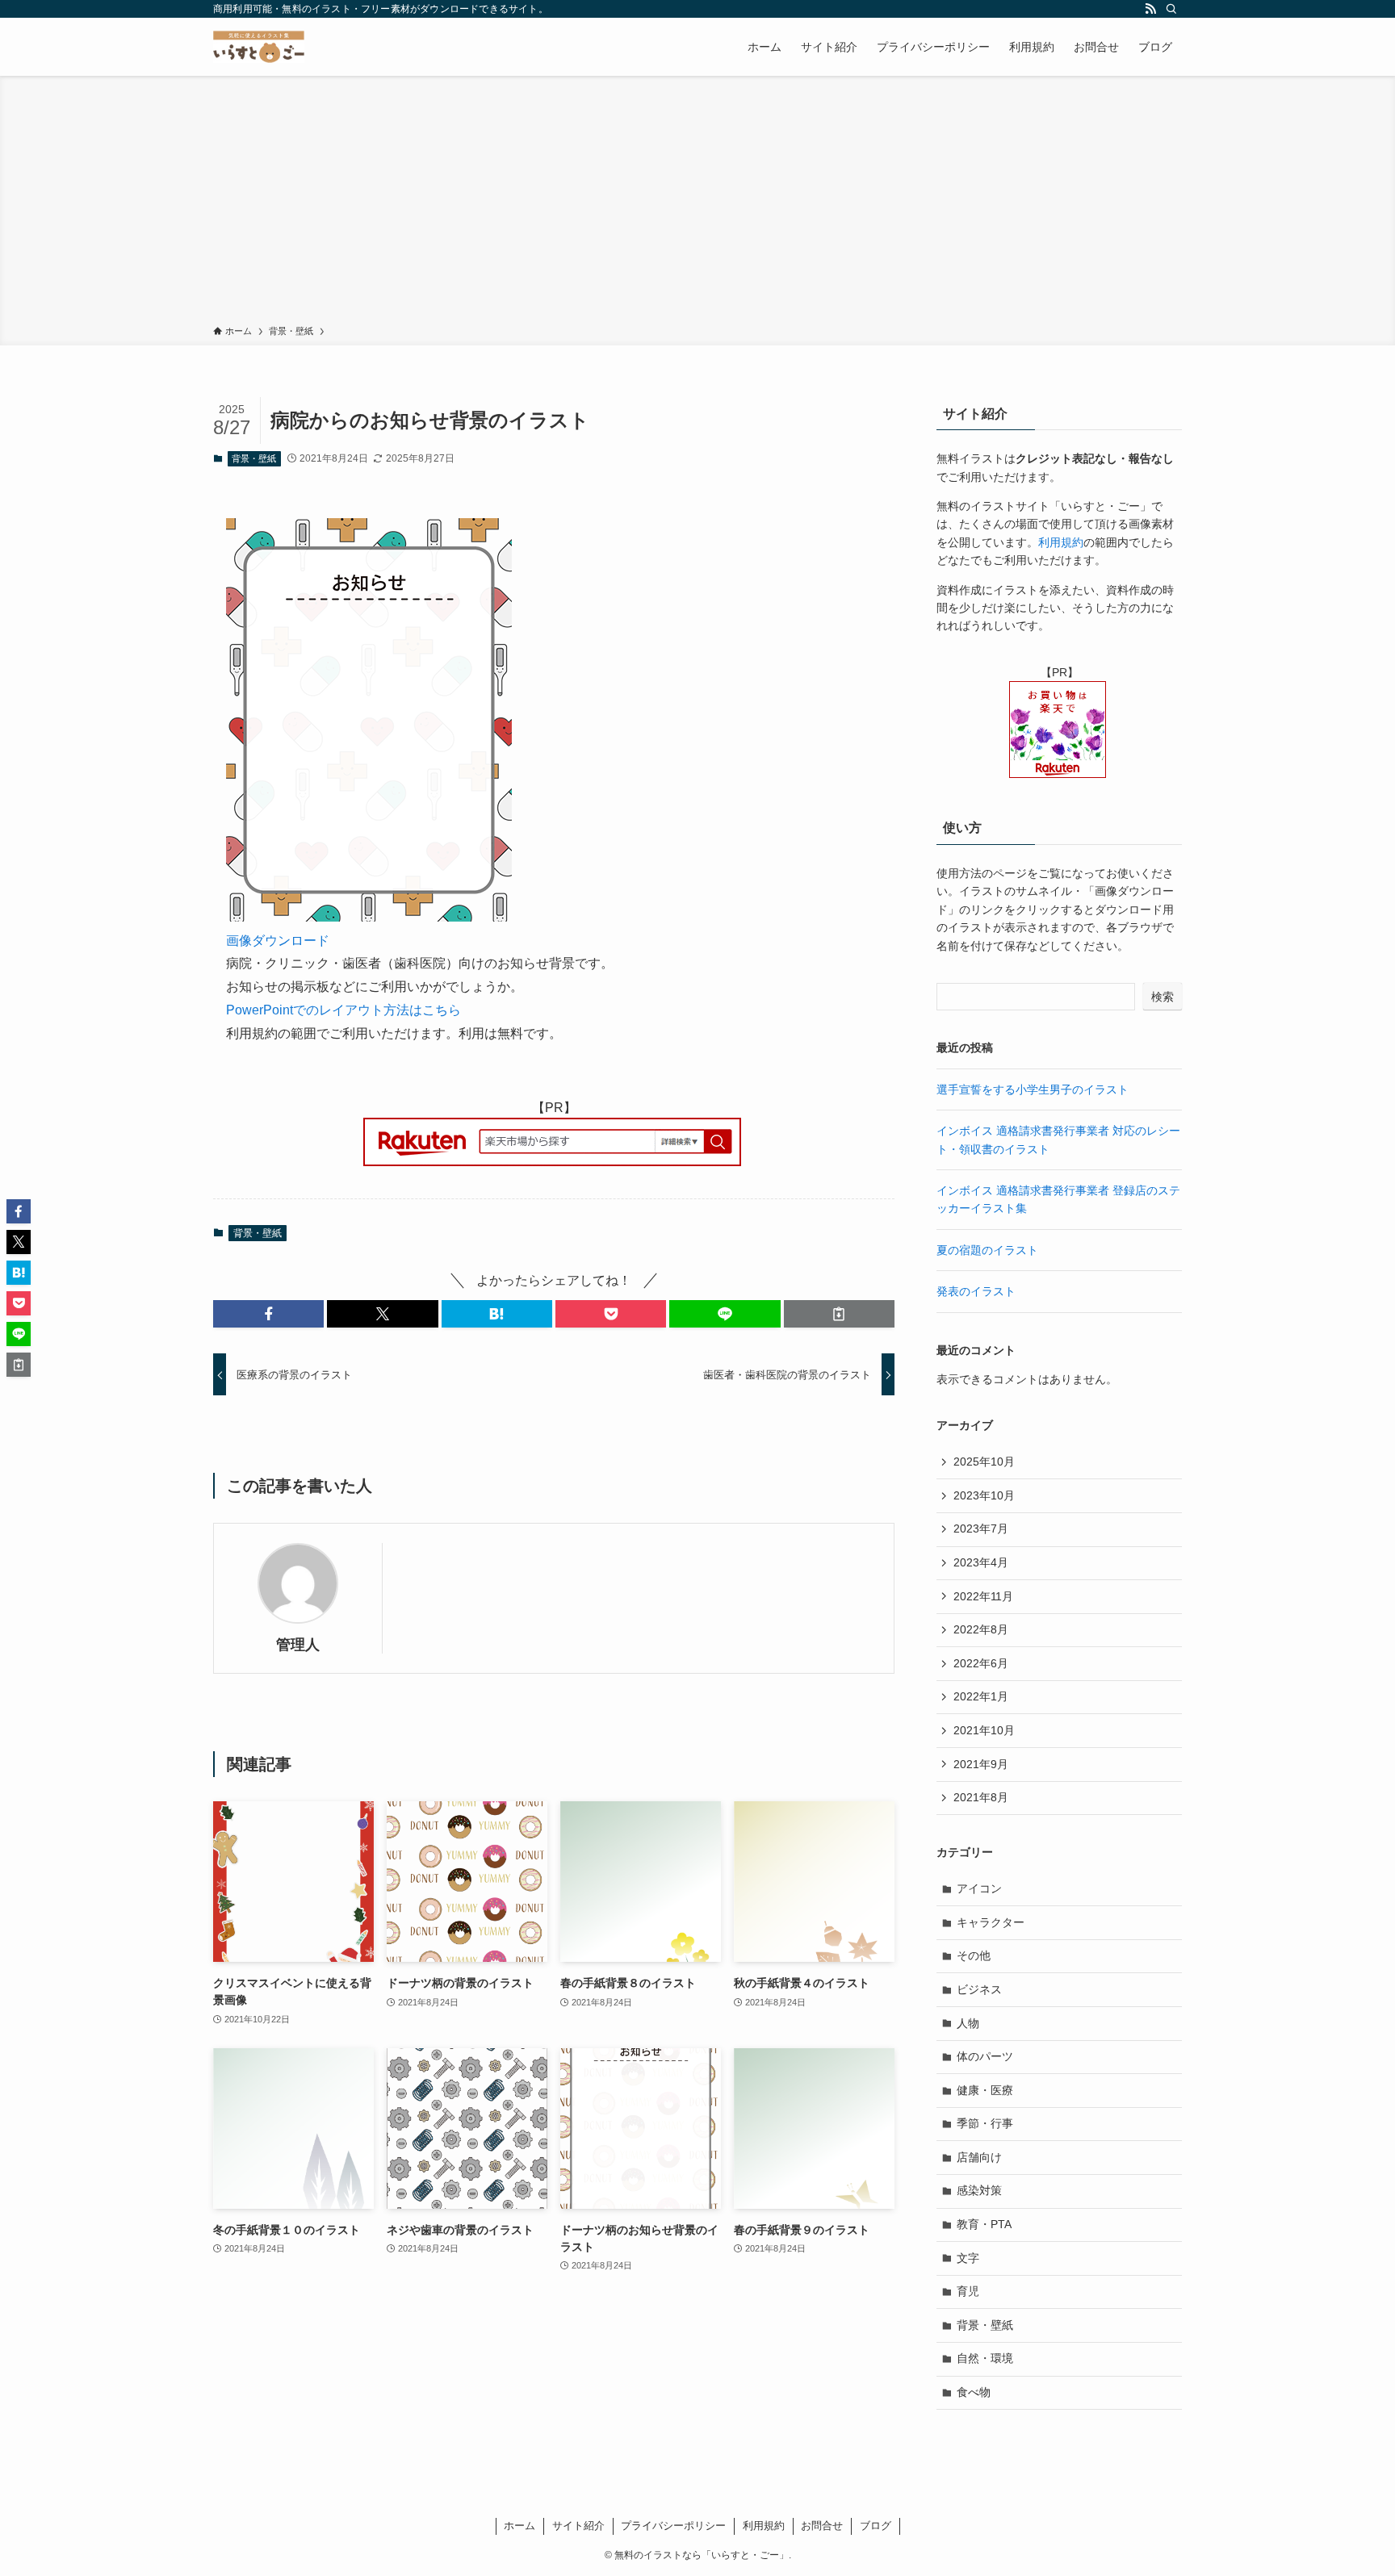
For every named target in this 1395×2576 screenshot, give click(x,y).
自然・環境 (985, 2358)
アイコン (979, 1888)
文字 (968, 2258)
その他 (974, 1955)
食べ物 (974, 2392)
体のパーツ (985, 2056)
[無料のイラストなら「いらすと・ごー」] (259, 47)
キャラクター (991, 1922)
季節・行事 (985, 2123)
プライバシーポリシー (673, 2526)
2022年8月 (981, 1629)
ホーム (519, 2526)
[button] (268, 1314)
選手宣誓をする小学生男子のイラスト (1033, 1089)
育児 (968, 2291)
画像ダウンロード (278, 941)
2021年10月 (984, 1730)
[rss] (1150, 9)
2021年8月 (981, 1797)
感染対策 (979, 2190)
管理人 (298, 1645)
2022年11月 (983, 1596)
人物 (968, 2023)
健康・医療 (985, 2090)
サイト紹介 (578, 2526)
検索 (1162, 997)
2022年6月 (981, 1663)
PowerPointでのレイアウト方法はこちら (344, 1010)
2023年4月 (981, 1562)
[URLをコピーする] (839, 1314)
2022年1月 (981, 1696)
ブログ (876, 2526)
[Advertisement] (697, 203)
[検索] (1171, 9)
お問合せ (822, 2526)
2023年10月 (984, 1495)
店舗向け (979, 2157)
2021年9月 (981, 1764)
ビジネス (979, 1989)
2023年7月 (981, 1528)
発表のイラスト (976, 1291)
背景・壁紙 (254, 458)
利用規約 (1061, 542)
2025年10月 (984, 1462)
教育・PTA (984, 2224)
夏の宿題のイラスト (987, 1250)
